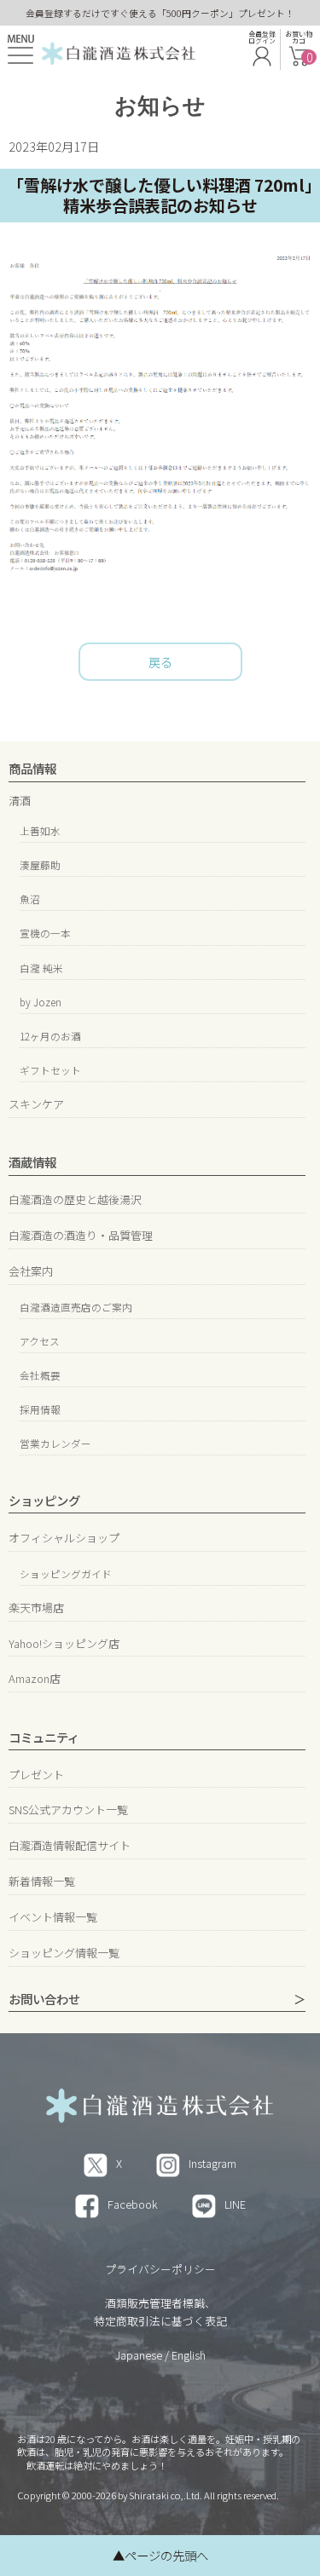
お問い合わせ (44, 2000)
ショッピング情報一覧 (64, 1953)
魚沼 (30, 899)
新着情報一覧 (42, 1881)
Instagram (212, 2163)
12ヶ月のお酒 (50, 1036)
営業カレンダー (55, 1443)
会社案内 (31, 1271)
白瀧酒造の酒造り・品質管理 (81, 1235)
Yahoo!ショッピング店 (64, 1643)
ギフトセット (50, 1070)
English (189, 2355)
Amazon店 (35, 1678)
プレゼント (36, 1775)
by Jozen (41, 1002)
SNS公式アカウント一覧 (68, 1810)
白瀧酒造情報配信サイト (70, 1845)
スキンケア (36, 1104)
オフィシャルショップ (64, 1538)
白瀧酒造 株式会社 (119, 51)
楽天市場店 (36, 1608)
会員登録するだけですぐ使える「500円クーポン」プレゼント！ (160, 13)
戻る (160, 662)
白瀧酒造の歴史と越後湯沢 (75, 1199)
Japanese (139, 2355)
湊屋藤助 (40, 864)
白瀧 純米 (41, 968)
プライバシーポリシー (160, 2269)
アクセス (40, 1341)
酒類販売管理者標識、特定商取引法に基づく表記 (160, 2311)
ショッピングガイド (66, 1573)
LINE (235, 2204)
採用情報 (40, 1409)
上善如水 (40, 830)
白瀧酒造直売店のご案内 (76, 1307)
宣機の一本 (45, 933)
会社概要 (40, 1375)
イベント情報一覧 (53, 1917)
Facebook (133, 2204)
